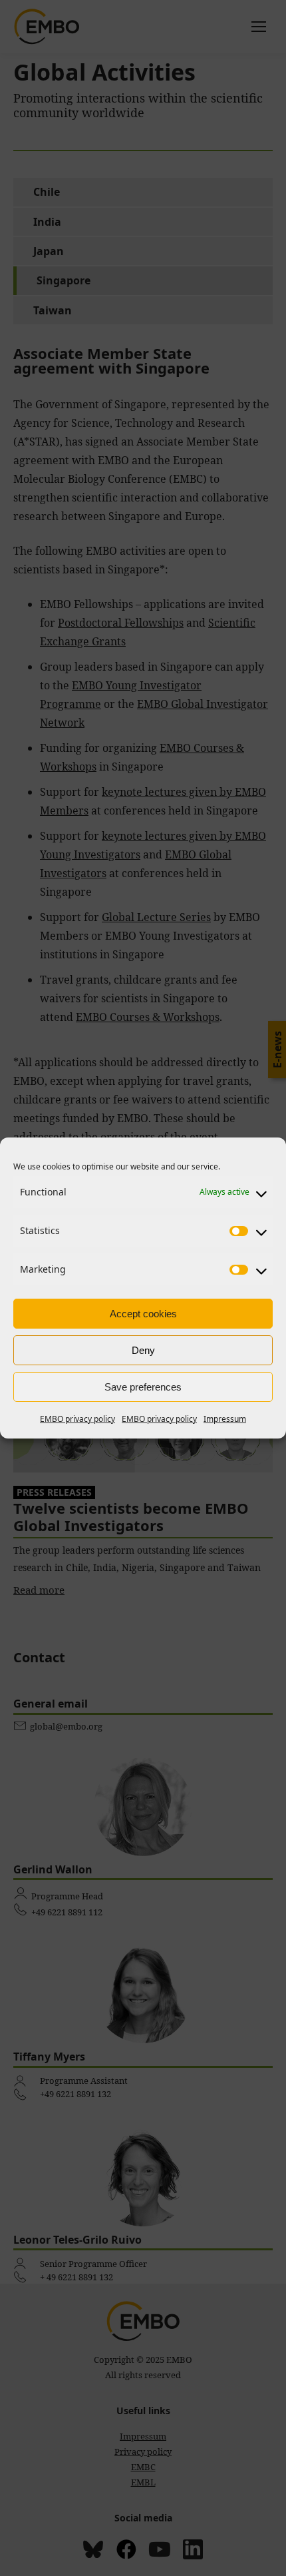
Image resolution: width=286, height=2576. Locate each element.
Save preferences (143, 1387)
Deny (143, 1350)
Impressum (225, 1419)
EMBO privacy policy (77, 1419)
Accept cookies (143, 1314)
